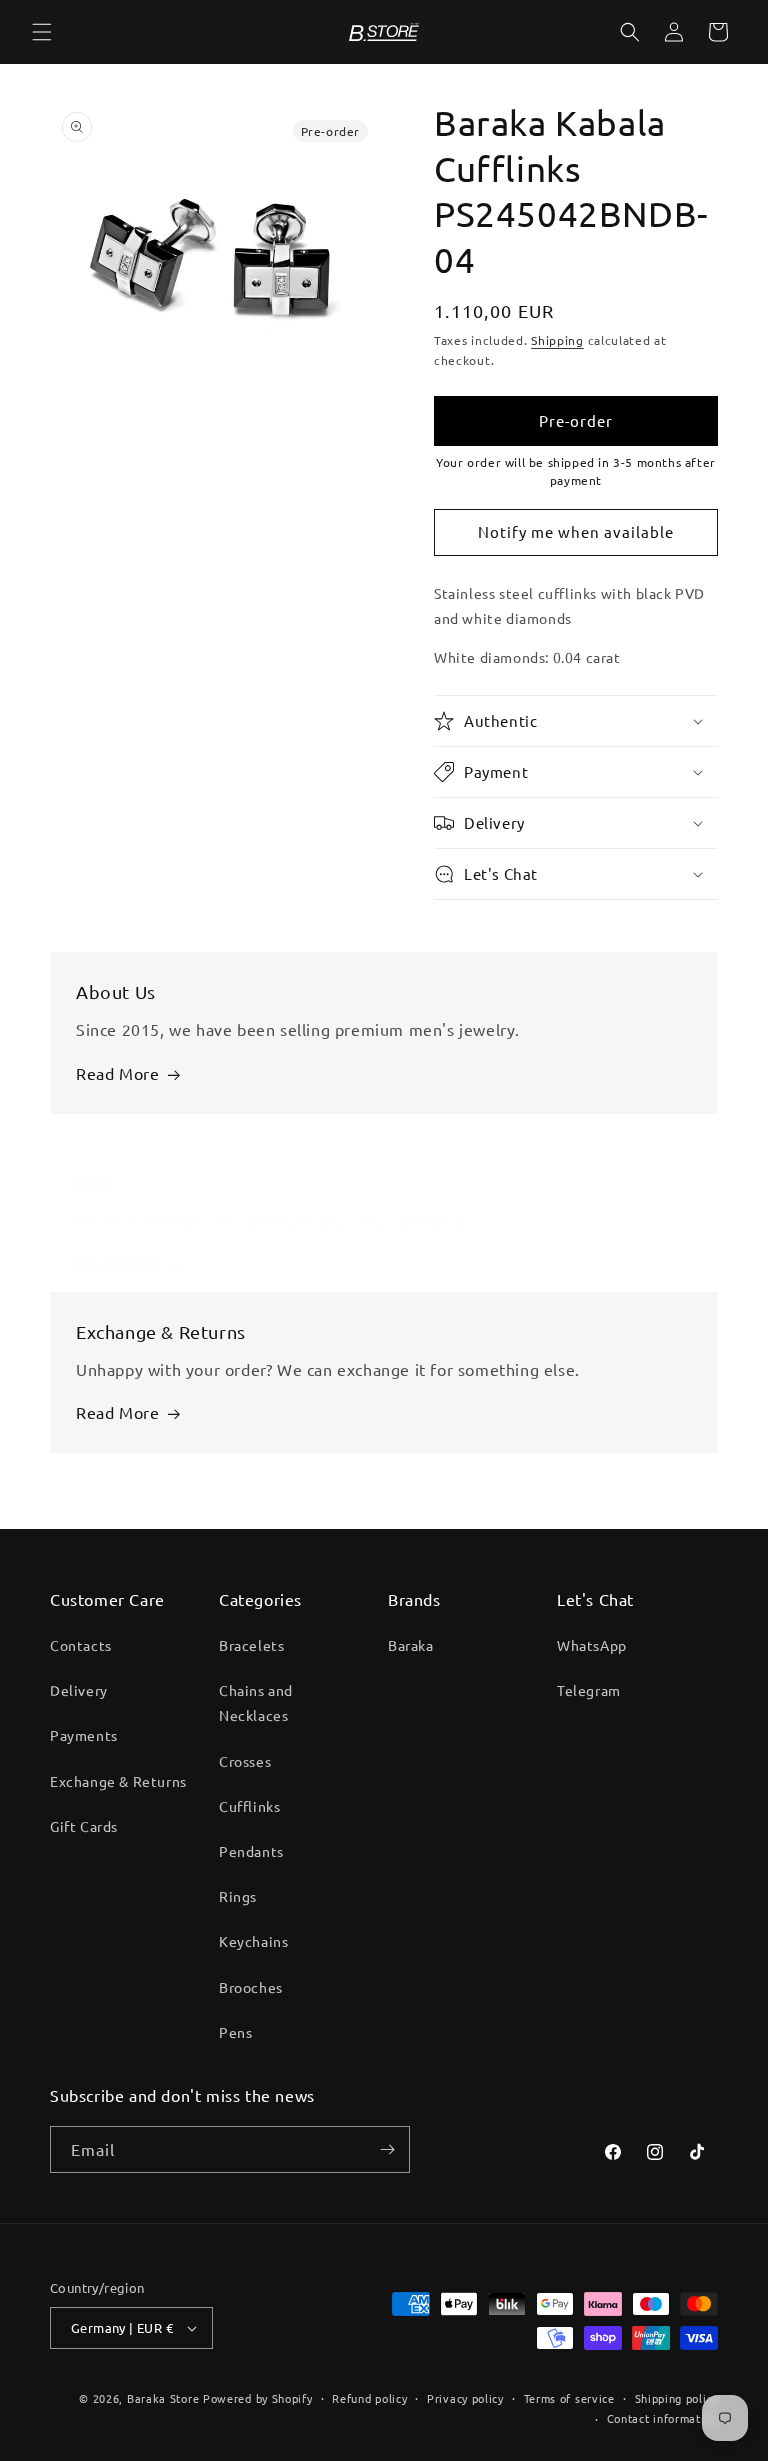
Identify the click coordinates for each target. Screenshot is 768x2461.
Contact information (662, 2418)
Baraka (411, 1645)
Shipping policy (677, 2398)
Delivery (79, 1690)
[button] (42, 32)
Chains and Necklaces (256, 1702)
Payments (84, 1735)
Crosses (245, 1761)
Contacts (81, 1645)
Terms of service (569, 2398)
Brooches (251, 1987)
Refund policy (369, 2398)
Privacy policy (465, 2398)
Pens (235, 2032)
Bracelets (251, 1645)
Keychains (253, 1941)
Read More (117, 1073)
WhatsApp (592, 1645)
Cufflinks (249, 1806)
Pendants (251, 1851)
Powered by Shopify (258, 2398)
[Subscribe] (387, 2149)
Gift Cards (84, 1826)
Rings (238, 1896)
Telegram (589, 1690)
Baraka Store (163, 2398)
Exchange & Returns (118, 1781)
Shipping (557, 340)
